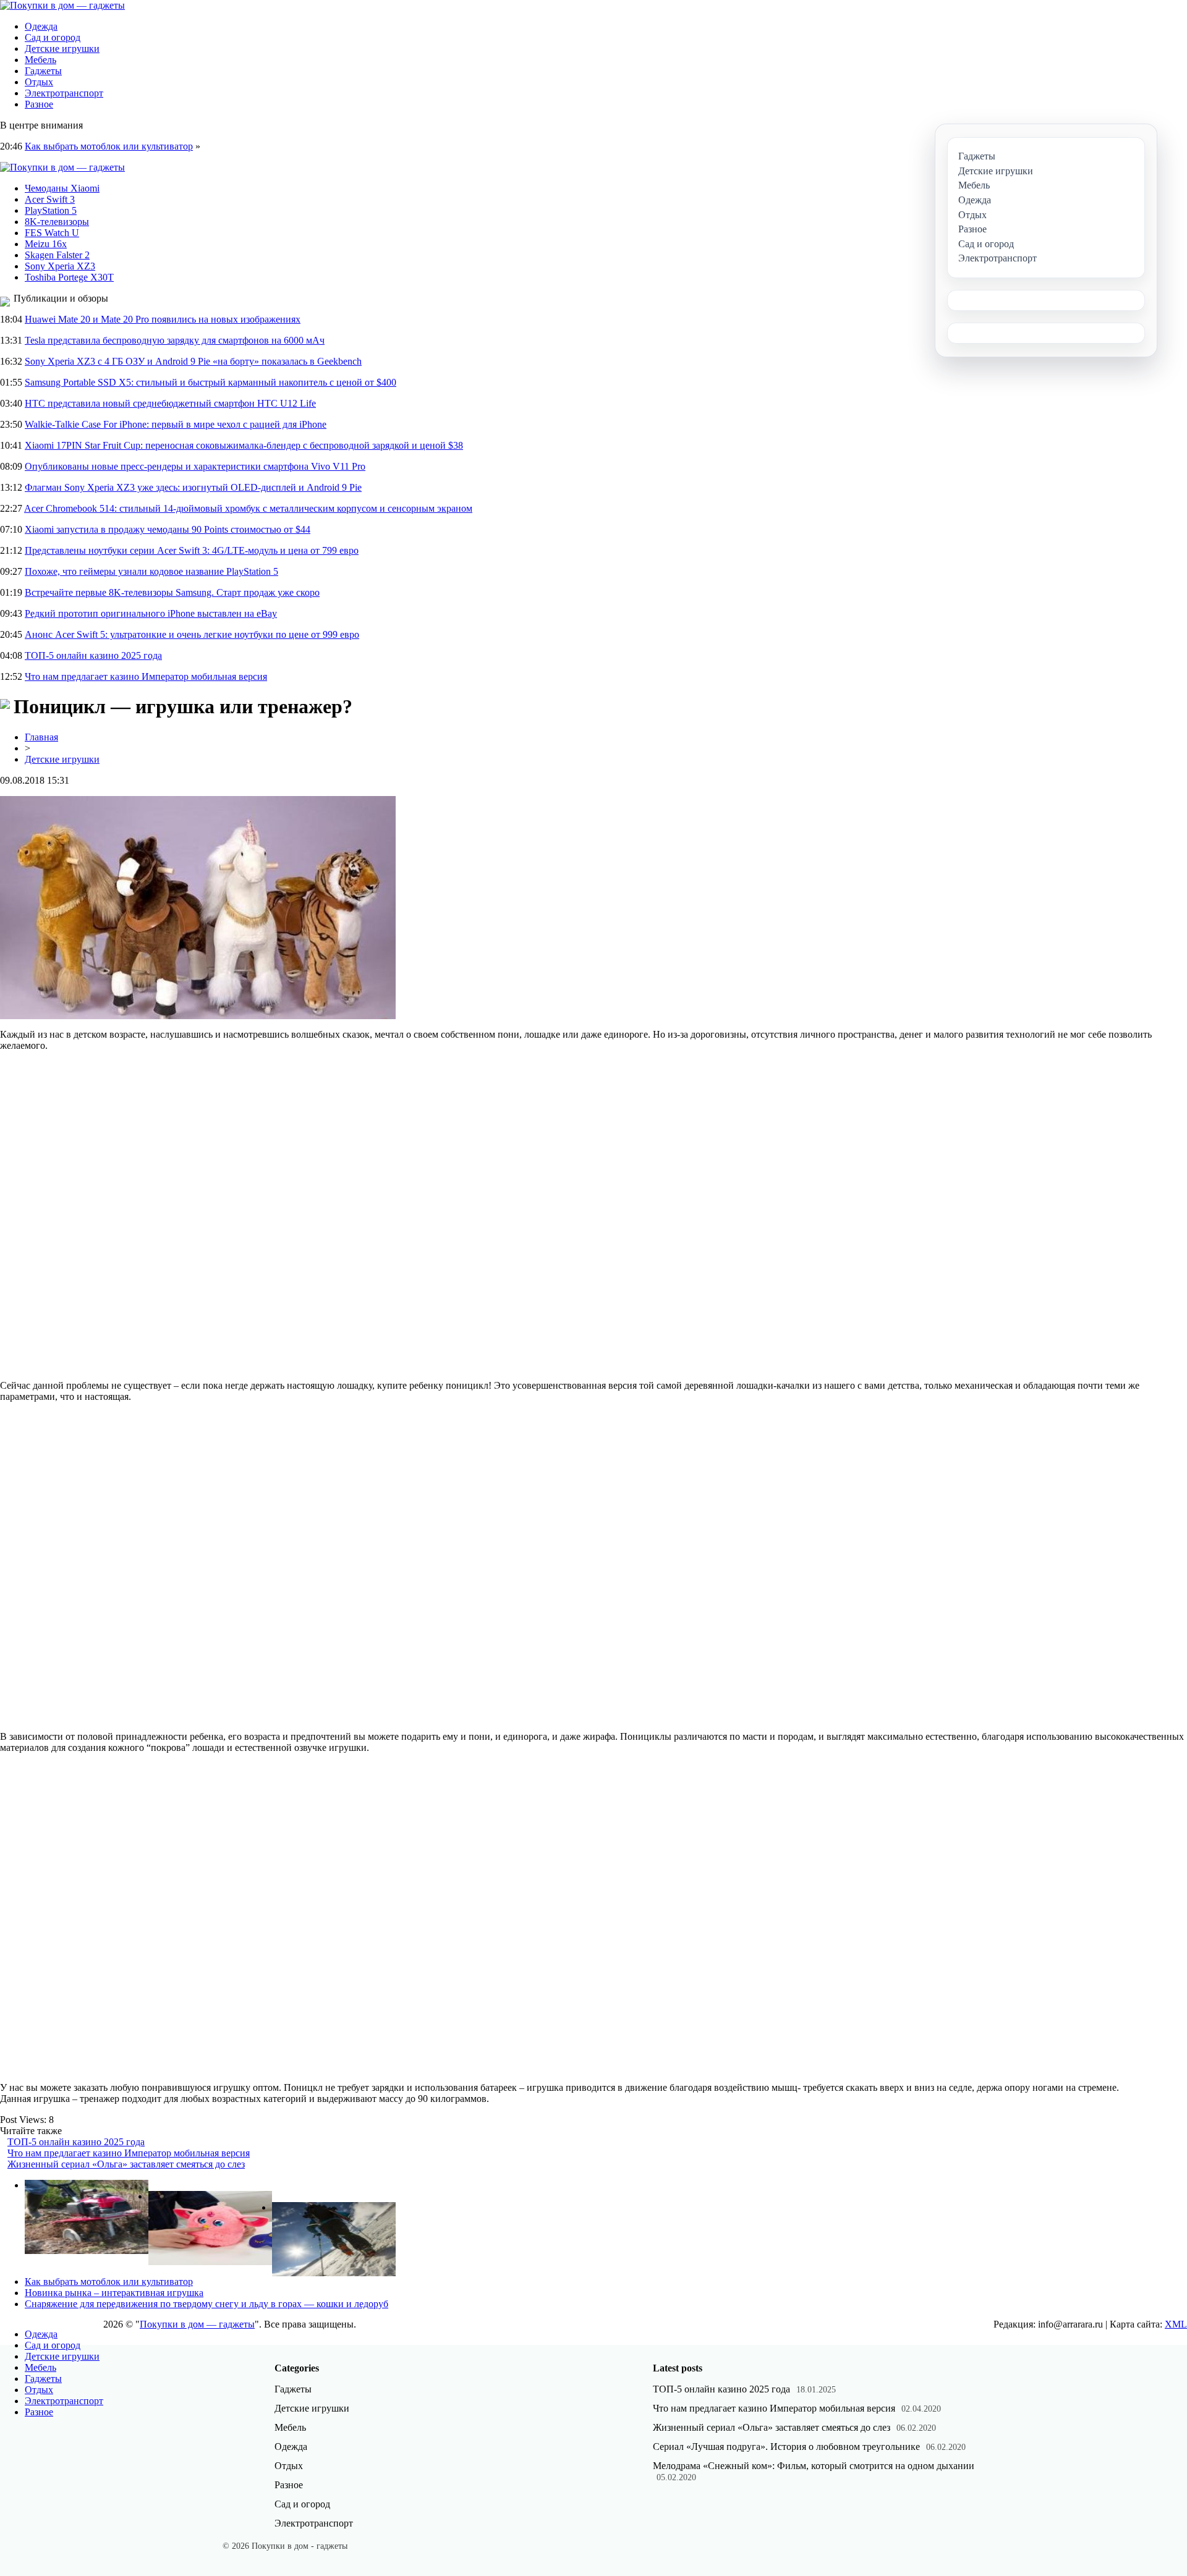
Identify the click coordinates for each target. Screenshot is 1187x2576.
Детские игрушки (62, 49)
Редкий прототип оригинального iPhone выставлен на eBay (151, 613)
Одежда (41, 26)
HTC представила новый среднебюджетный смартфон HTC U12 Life (170, 403)
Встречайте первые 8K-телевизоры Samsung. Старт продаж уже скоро (172, 592)
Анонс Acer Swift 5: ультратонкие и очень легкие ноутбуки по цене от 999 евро (192, 634)
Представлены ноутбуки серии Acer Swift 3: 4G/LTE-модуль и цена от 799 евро (192, 550)
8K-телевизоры (57, 222)
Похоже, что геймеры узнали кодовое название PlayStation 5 (151, 571)
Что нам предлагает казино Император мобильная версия (146, 676)
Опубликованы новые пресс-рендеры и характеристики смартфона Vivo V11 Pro (195, 466)
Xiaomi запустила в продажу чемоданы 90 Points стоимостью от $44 (168, 529)
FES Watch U (52, 233)
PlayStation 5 (51, 210)
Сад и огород (53, 37)
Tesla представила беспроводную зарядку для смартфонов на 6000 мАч (175, 340)
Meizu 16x (46, 244)
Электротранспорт (64, 93)
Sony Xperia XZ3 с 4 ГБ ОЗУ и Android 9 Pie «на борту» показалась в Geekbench (193, 361)
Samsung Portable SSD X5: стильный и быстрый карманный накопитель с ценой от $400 (211, 382)
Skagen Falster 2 (57, 255)
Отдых (39, 82)
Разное (39, 104)
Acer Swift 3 (50, 199)
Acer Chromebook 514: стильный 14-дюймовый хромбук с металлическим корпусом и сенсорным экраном (248, 508)
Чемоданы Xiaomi (62, 188)
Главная (41, 737)
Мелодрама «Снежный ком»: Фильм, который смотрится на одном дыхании (814, 2466)
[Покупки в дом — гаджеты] (62, 5)
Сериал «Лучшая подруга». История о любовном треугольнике (786, 2447)
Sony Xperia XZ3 (60, 266)
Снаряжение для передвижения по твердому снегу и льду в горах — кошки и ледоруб (206, 2304)
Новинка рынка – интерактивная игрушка (114, 2293)
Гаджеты (43, 71)
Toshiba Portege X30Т (69, 277)
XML (1176, 2324)
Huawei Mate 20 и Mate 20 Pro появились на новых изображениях (163, 319)
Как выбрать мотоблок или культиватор (109, 146)
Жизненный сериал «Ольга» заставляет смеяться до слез (126, 2164)
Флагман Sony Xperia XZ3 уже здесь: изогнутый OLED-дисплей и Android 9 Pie (193, 487)
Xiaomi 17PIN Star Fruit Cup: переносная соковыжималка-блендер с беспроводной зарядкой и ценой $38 (244, 445)
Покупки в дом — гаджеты (197, 2324)
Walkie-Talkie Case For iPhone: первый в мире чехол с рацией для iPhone (176, 424)
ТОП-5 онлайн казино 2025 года (93, 655)
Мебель (40, 60)
